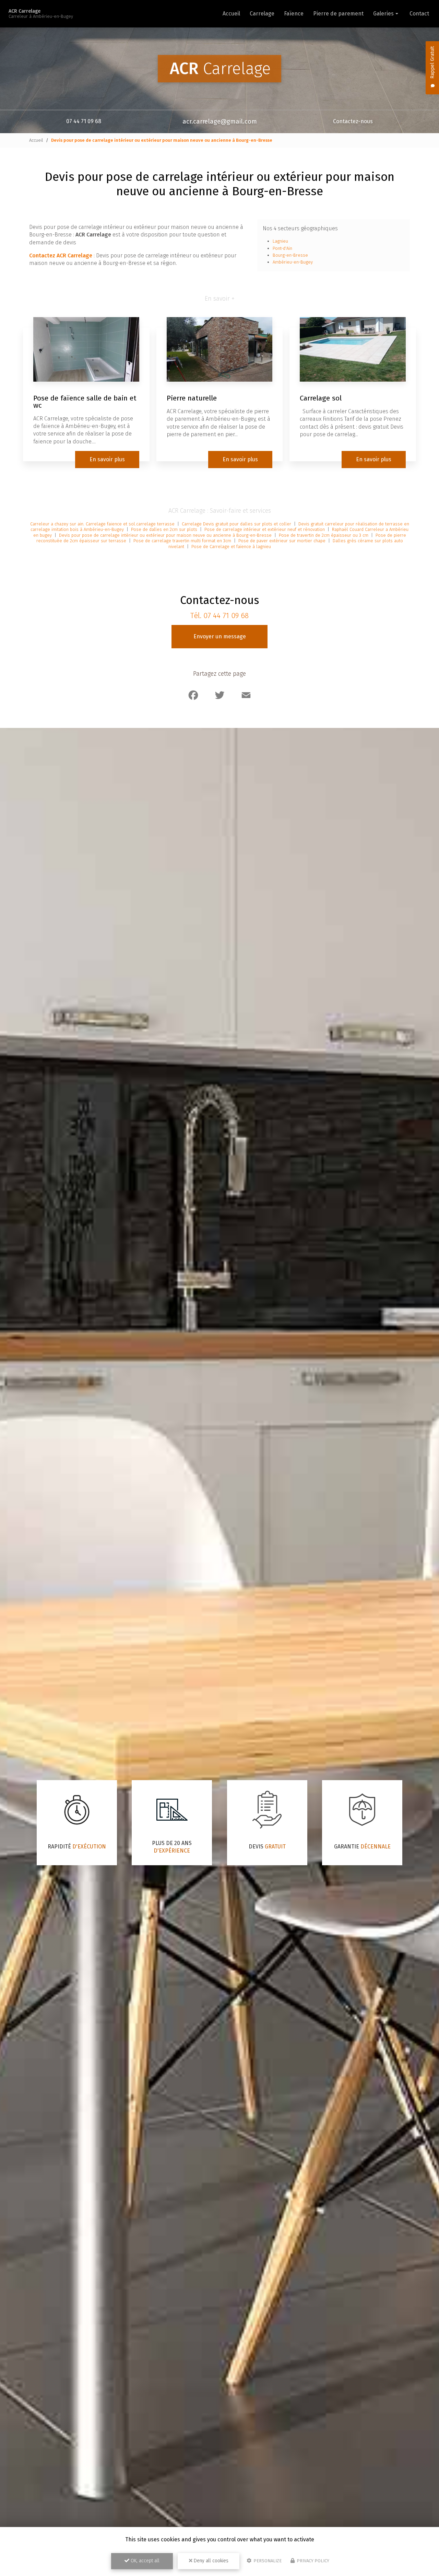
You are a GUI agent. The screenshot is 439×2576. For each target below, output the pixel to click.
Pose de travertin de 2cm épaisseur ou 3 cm (324, 535)
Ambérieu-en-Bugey (293, 262)
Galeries (383, 14)
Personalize (267, 2561)
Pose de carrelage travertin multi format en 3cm (183, 541)
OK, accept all (144, 2561)
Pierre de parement (338, 14)
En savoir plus (107, 459)
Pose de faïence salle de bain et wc (85, 402)
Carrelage (262, 14)
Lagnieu (280, 241)
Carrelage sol (321, 398)
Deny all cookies (210, 2561)
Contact (419, 14)
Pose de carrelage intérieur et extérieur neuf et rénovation (265, 529)
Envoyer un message (220, 636)
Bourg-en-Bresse (290, 255)
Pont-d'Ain (282, 248)
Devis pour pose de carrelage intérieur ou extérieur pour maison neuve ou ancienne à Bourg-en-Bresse (165, 535)
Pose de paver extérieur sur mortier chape (283, 541)
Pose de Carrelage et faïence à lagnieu (231, 547)
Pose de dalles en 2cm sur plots (165, 529)
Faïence (294, 14)
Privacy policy (312, 2561)
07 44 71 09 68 (84, 121)
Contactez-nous (353, 121)
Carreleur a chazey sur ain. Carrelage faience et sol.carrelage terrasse (103, 524)
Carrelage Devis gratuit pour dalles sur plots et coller (236, 524)
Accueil (231, 14)
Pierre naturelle (192, 398)
